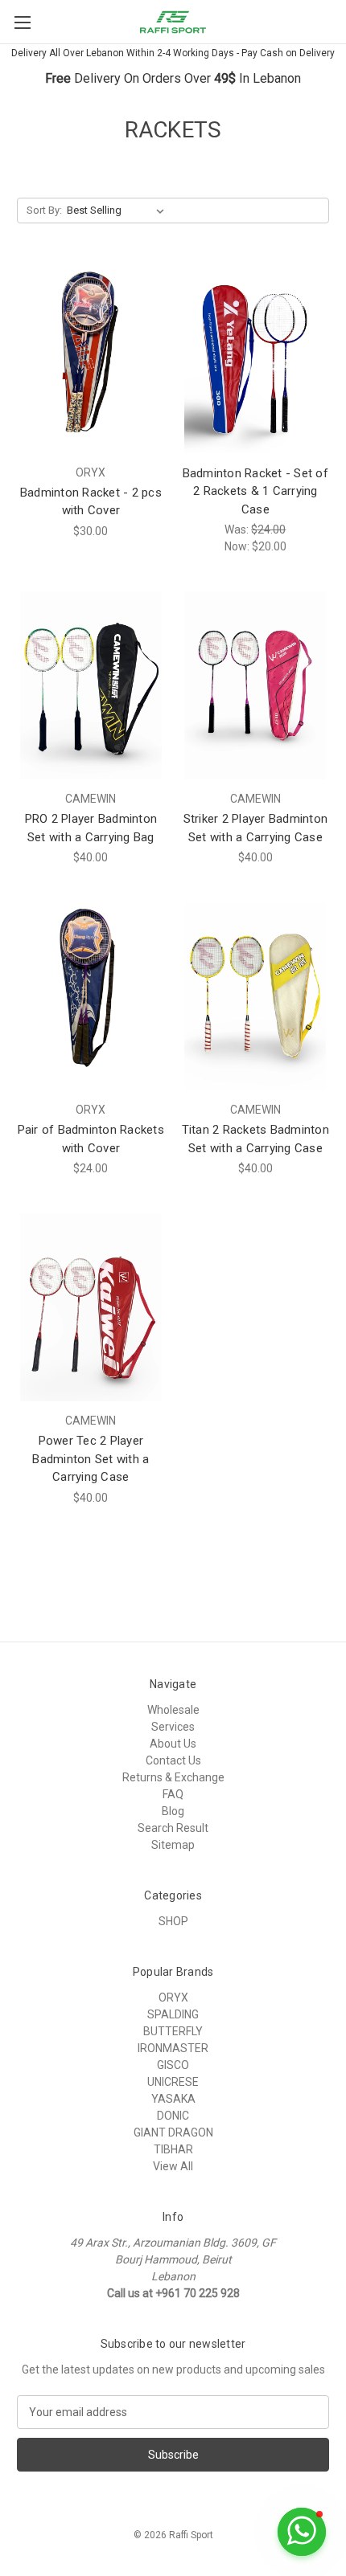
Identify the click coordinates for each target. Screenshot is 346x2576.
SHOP (173, 1921)
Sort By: (44, 210)
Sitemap (173, 1845)
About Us (173, 1744)
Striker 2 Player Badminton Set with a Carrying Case (256, 828)
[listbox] (119, 211)
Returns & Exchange (173, 1777)
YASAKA (173, 2099)
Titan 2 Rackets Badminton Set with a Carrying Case (255, 1139)
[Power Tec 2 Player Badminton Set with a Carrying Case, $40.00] (91, 1307)
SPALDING (173, 2014)
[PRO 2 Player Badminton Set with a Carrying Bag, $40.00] (91, 685)
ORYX (173, 1997)
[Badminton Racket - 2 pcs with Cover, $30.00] (91, 359)
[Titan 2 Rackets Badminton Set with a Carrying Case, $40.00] (256, 996)
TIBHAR (173, 2149)
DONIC (173, 2116)
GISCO (173, 2065)
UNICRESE (173, 2082)
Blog (173, 1811)
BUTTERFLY (173, 2031)
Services (173, 1727)
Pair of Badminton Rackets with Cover (91, 1139)
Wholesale (173, 1710)
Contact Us (173, 1760)
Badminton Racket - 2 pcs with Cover (91, 502)
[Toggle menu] (22, 22)
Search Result (173, 1828)
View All (173, 2166)
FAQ (173, 1794)
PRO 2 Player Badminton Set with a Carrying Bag (91, 828)
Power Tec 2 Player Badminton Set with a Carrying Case (91, 1459)
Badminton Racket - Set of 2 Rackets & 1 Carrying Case (255, 491)
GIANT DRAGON (173, 2132)
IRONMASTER (173, 2048)
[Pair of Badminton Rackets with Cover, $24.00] (91, 996)
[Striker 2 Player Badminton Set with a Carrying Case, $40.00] (256, 685)
